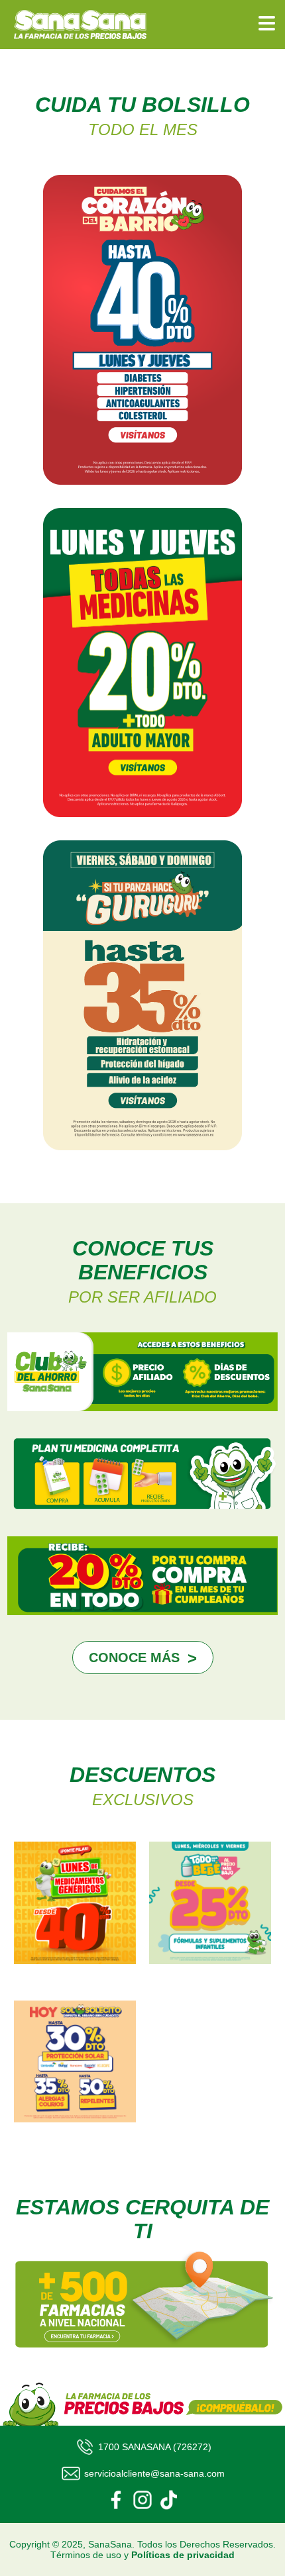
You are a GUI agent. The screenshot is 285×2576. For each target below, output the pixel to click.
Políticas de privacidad (183, 2555)
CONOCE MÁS (134, 1658)
